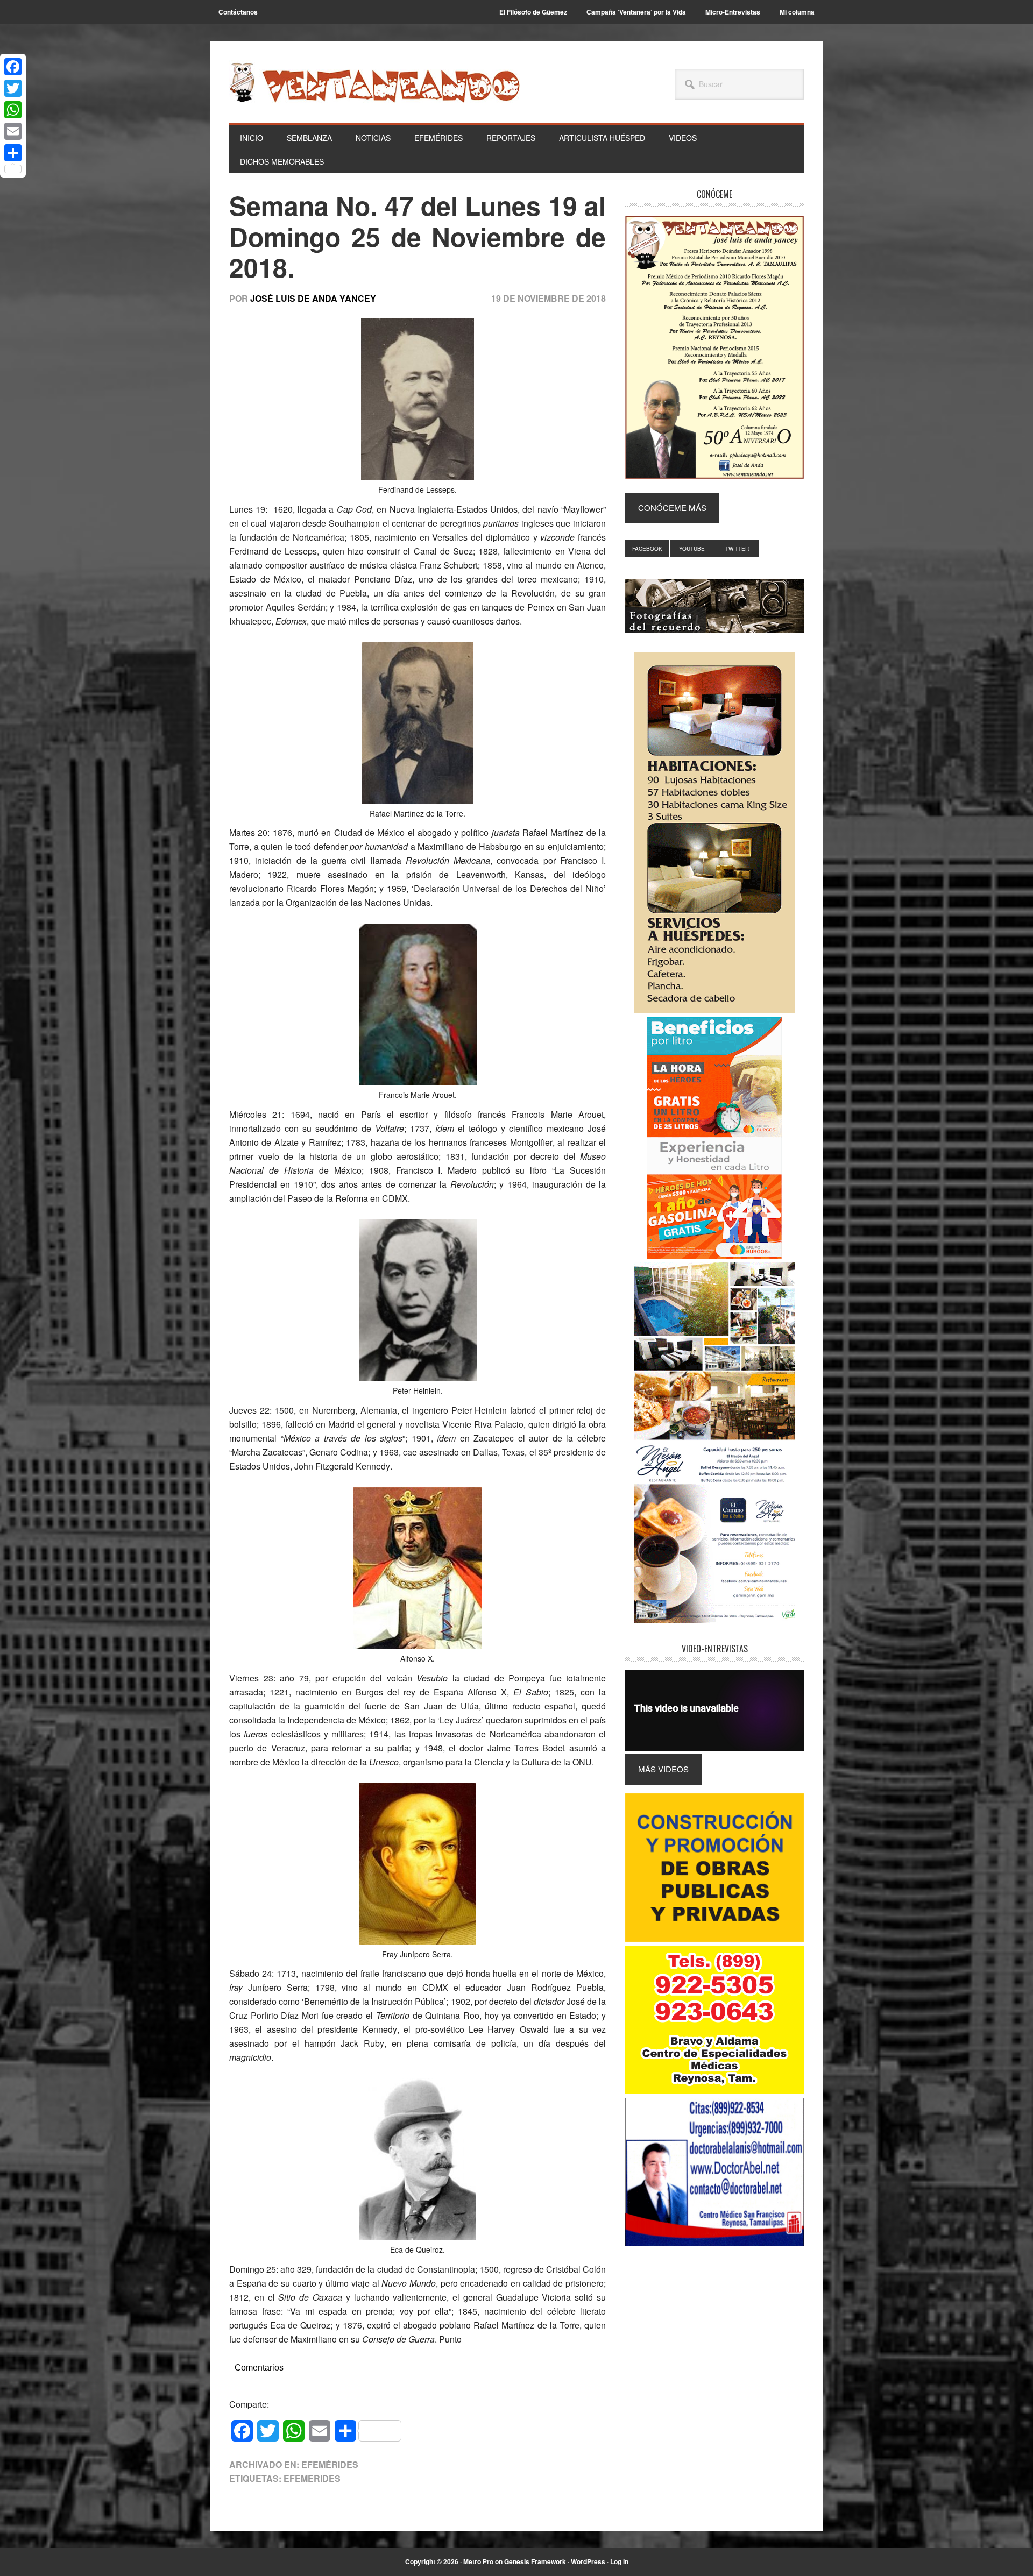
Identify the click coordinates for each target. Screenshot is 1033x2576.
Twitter (737, 549)
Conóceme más (672, 508)
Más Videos (663, 1769)
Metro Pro (478, 2561)
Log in (619, 2561)
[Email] (13, 131)
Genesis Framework (535, 2561)
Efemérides (330, 2464)
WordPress (588, 2561)
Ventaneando (374, 82)
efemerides (312, 2478)
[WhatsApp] (13, 110)
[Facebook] (13, 67)
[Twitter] (13, 88)
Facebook (647, 549)
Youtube (692, 549)
